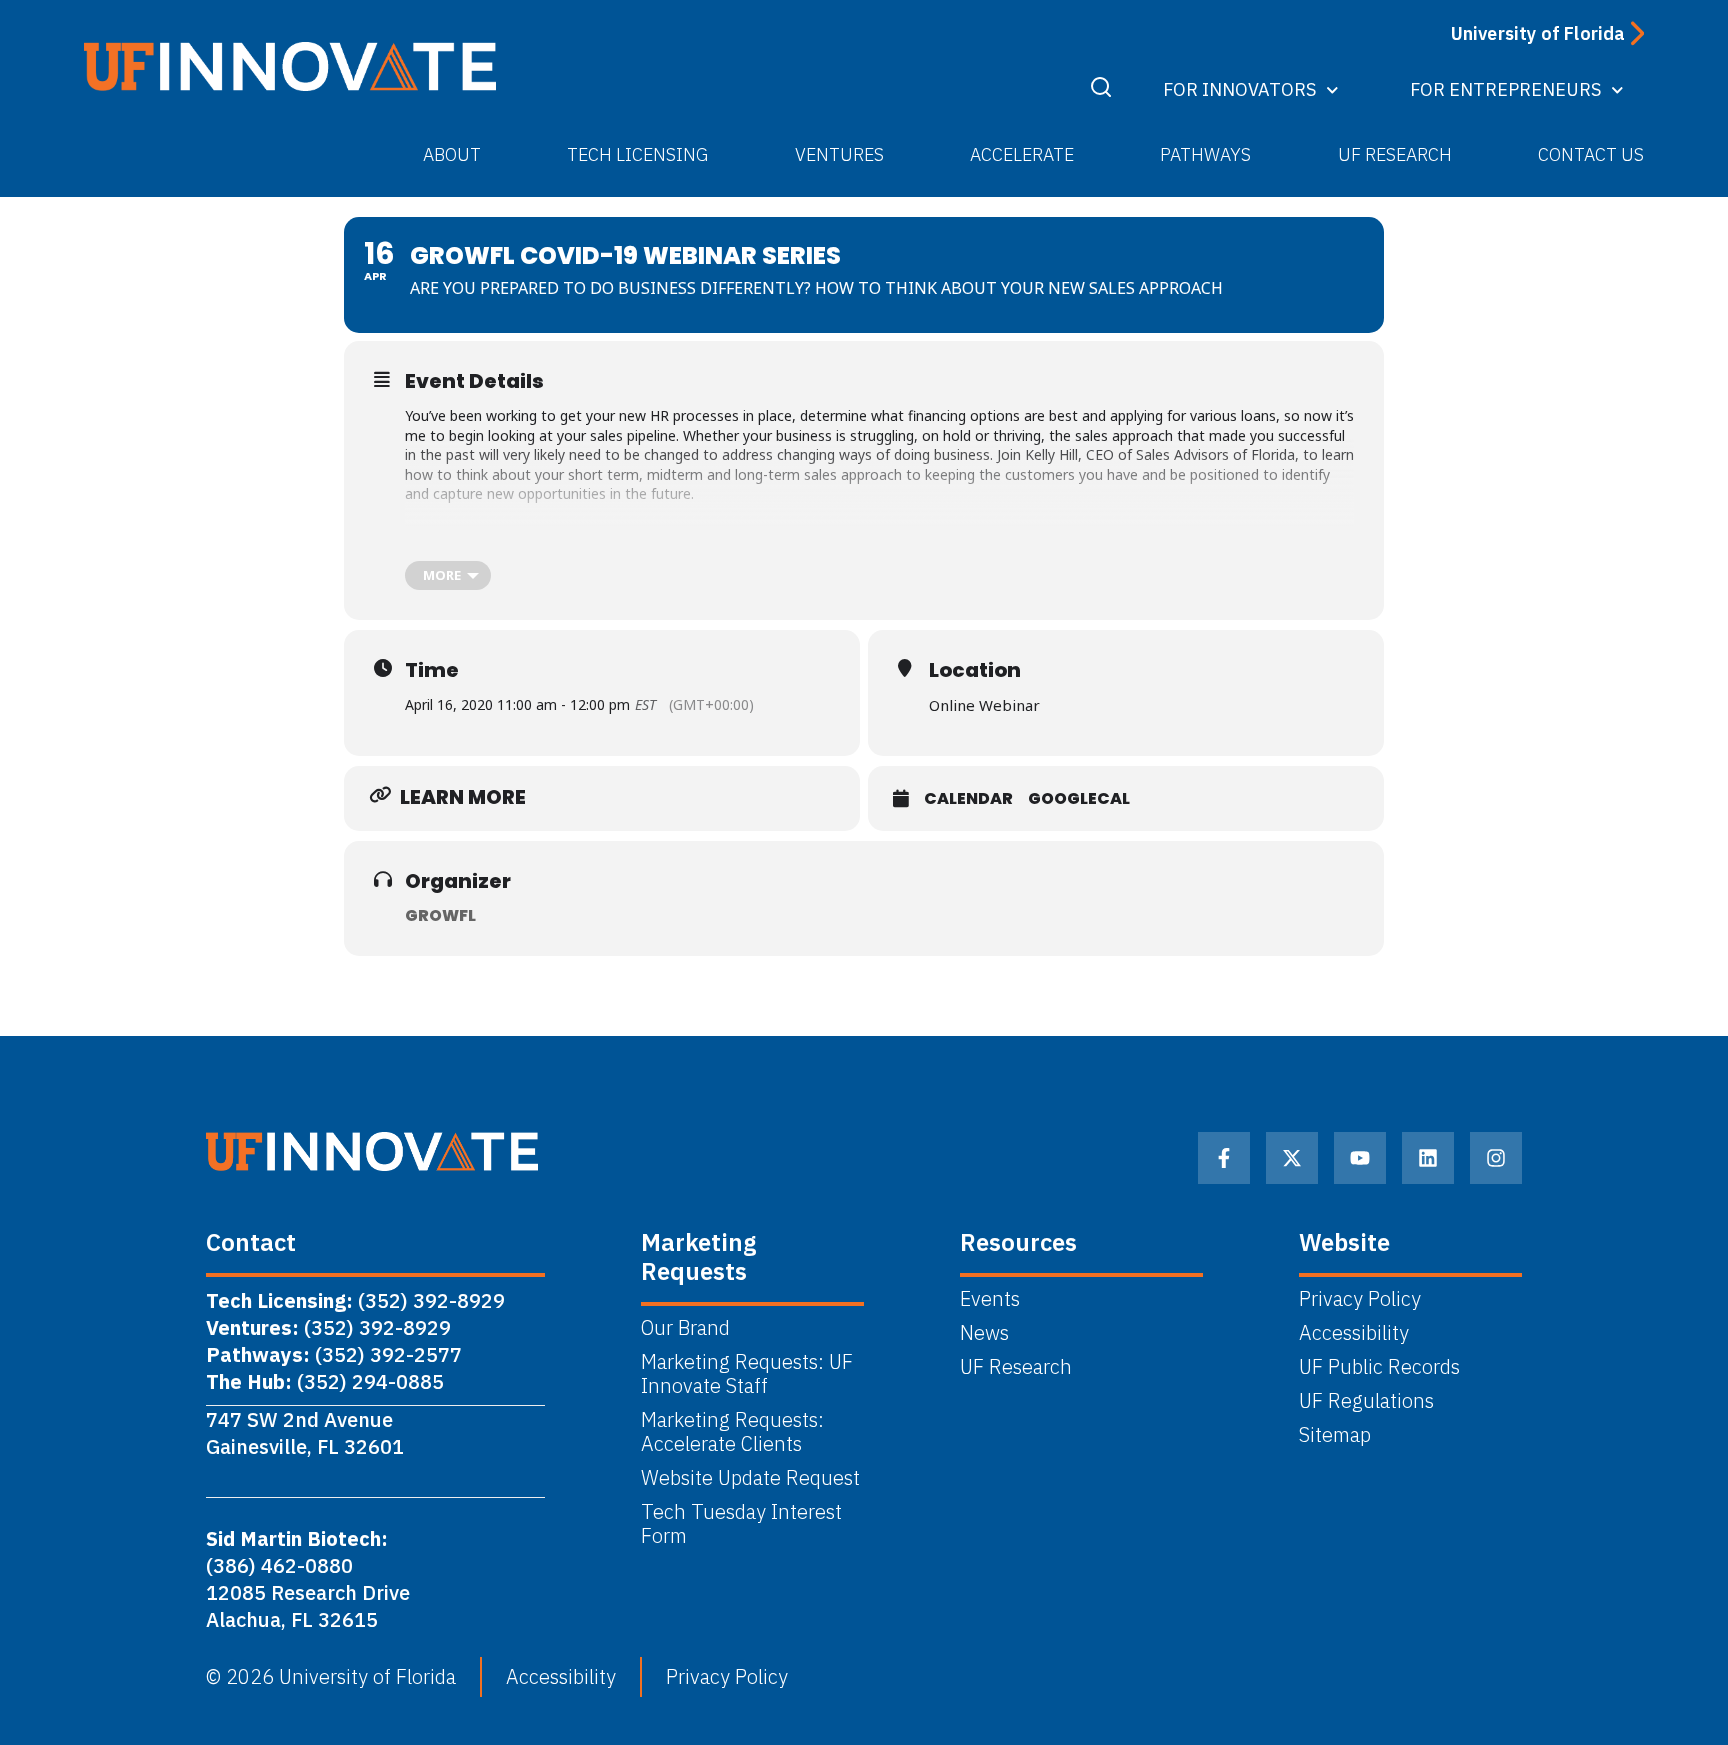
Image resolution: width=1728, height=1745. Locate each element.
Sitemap (1335, 1435)
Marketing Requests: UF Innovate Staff (747, 1374)
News (984, 1333)
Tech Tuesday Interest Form (741, 1524)
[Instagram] (1496, 1158)
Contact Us (1591, 154)
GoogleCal (1079, 799)
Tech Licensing (637, 154)
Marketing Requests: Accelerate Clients (732, 1432)
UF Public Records (1379, 1367)
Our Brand (685, 1328)
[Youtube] (1360, 1158)
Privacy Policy (1360, 1299)
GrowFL (440, 915)
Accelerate (1022, 154)
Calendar (968, 799)
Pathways (1205, 154)
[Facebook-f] (1224, 1158)
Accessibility (1354, 1333)
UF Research (1395, 154)
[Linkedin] (1428, 1158)
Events (990, 1299)
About (452, 154)
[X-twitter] (1292, 1158)
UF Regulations (1366, 1401)
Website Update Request (750, 1478)
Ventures (839, 154)
